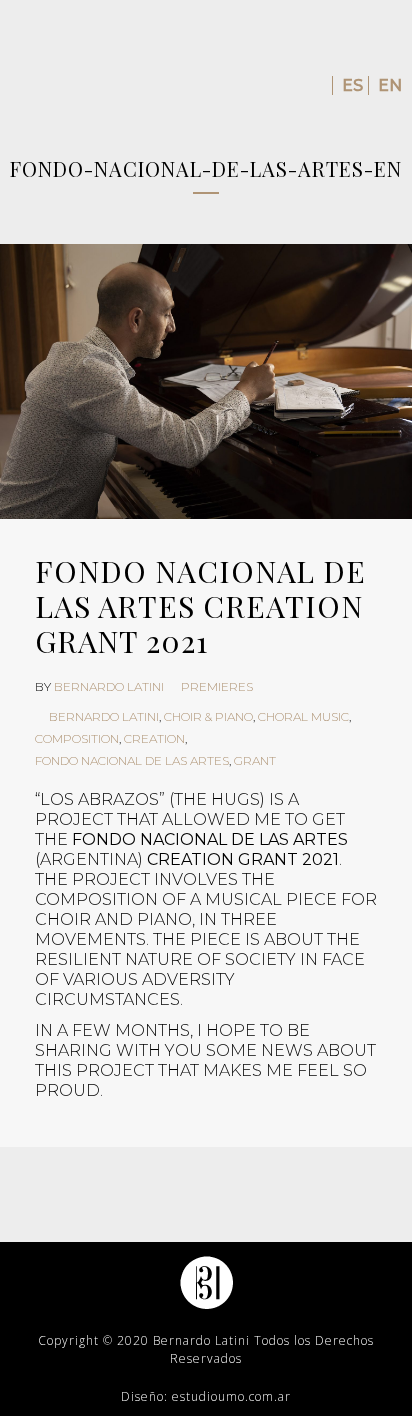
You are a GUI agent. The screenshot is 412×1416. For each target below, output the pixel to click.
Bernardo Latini (109, 686)
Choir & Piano (208, 716)
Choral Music (303, 716)
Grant (255, 760)
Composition (77, 738)
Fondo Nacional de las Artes (132, 760)
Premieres (217, 686)
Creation (154, 738)
